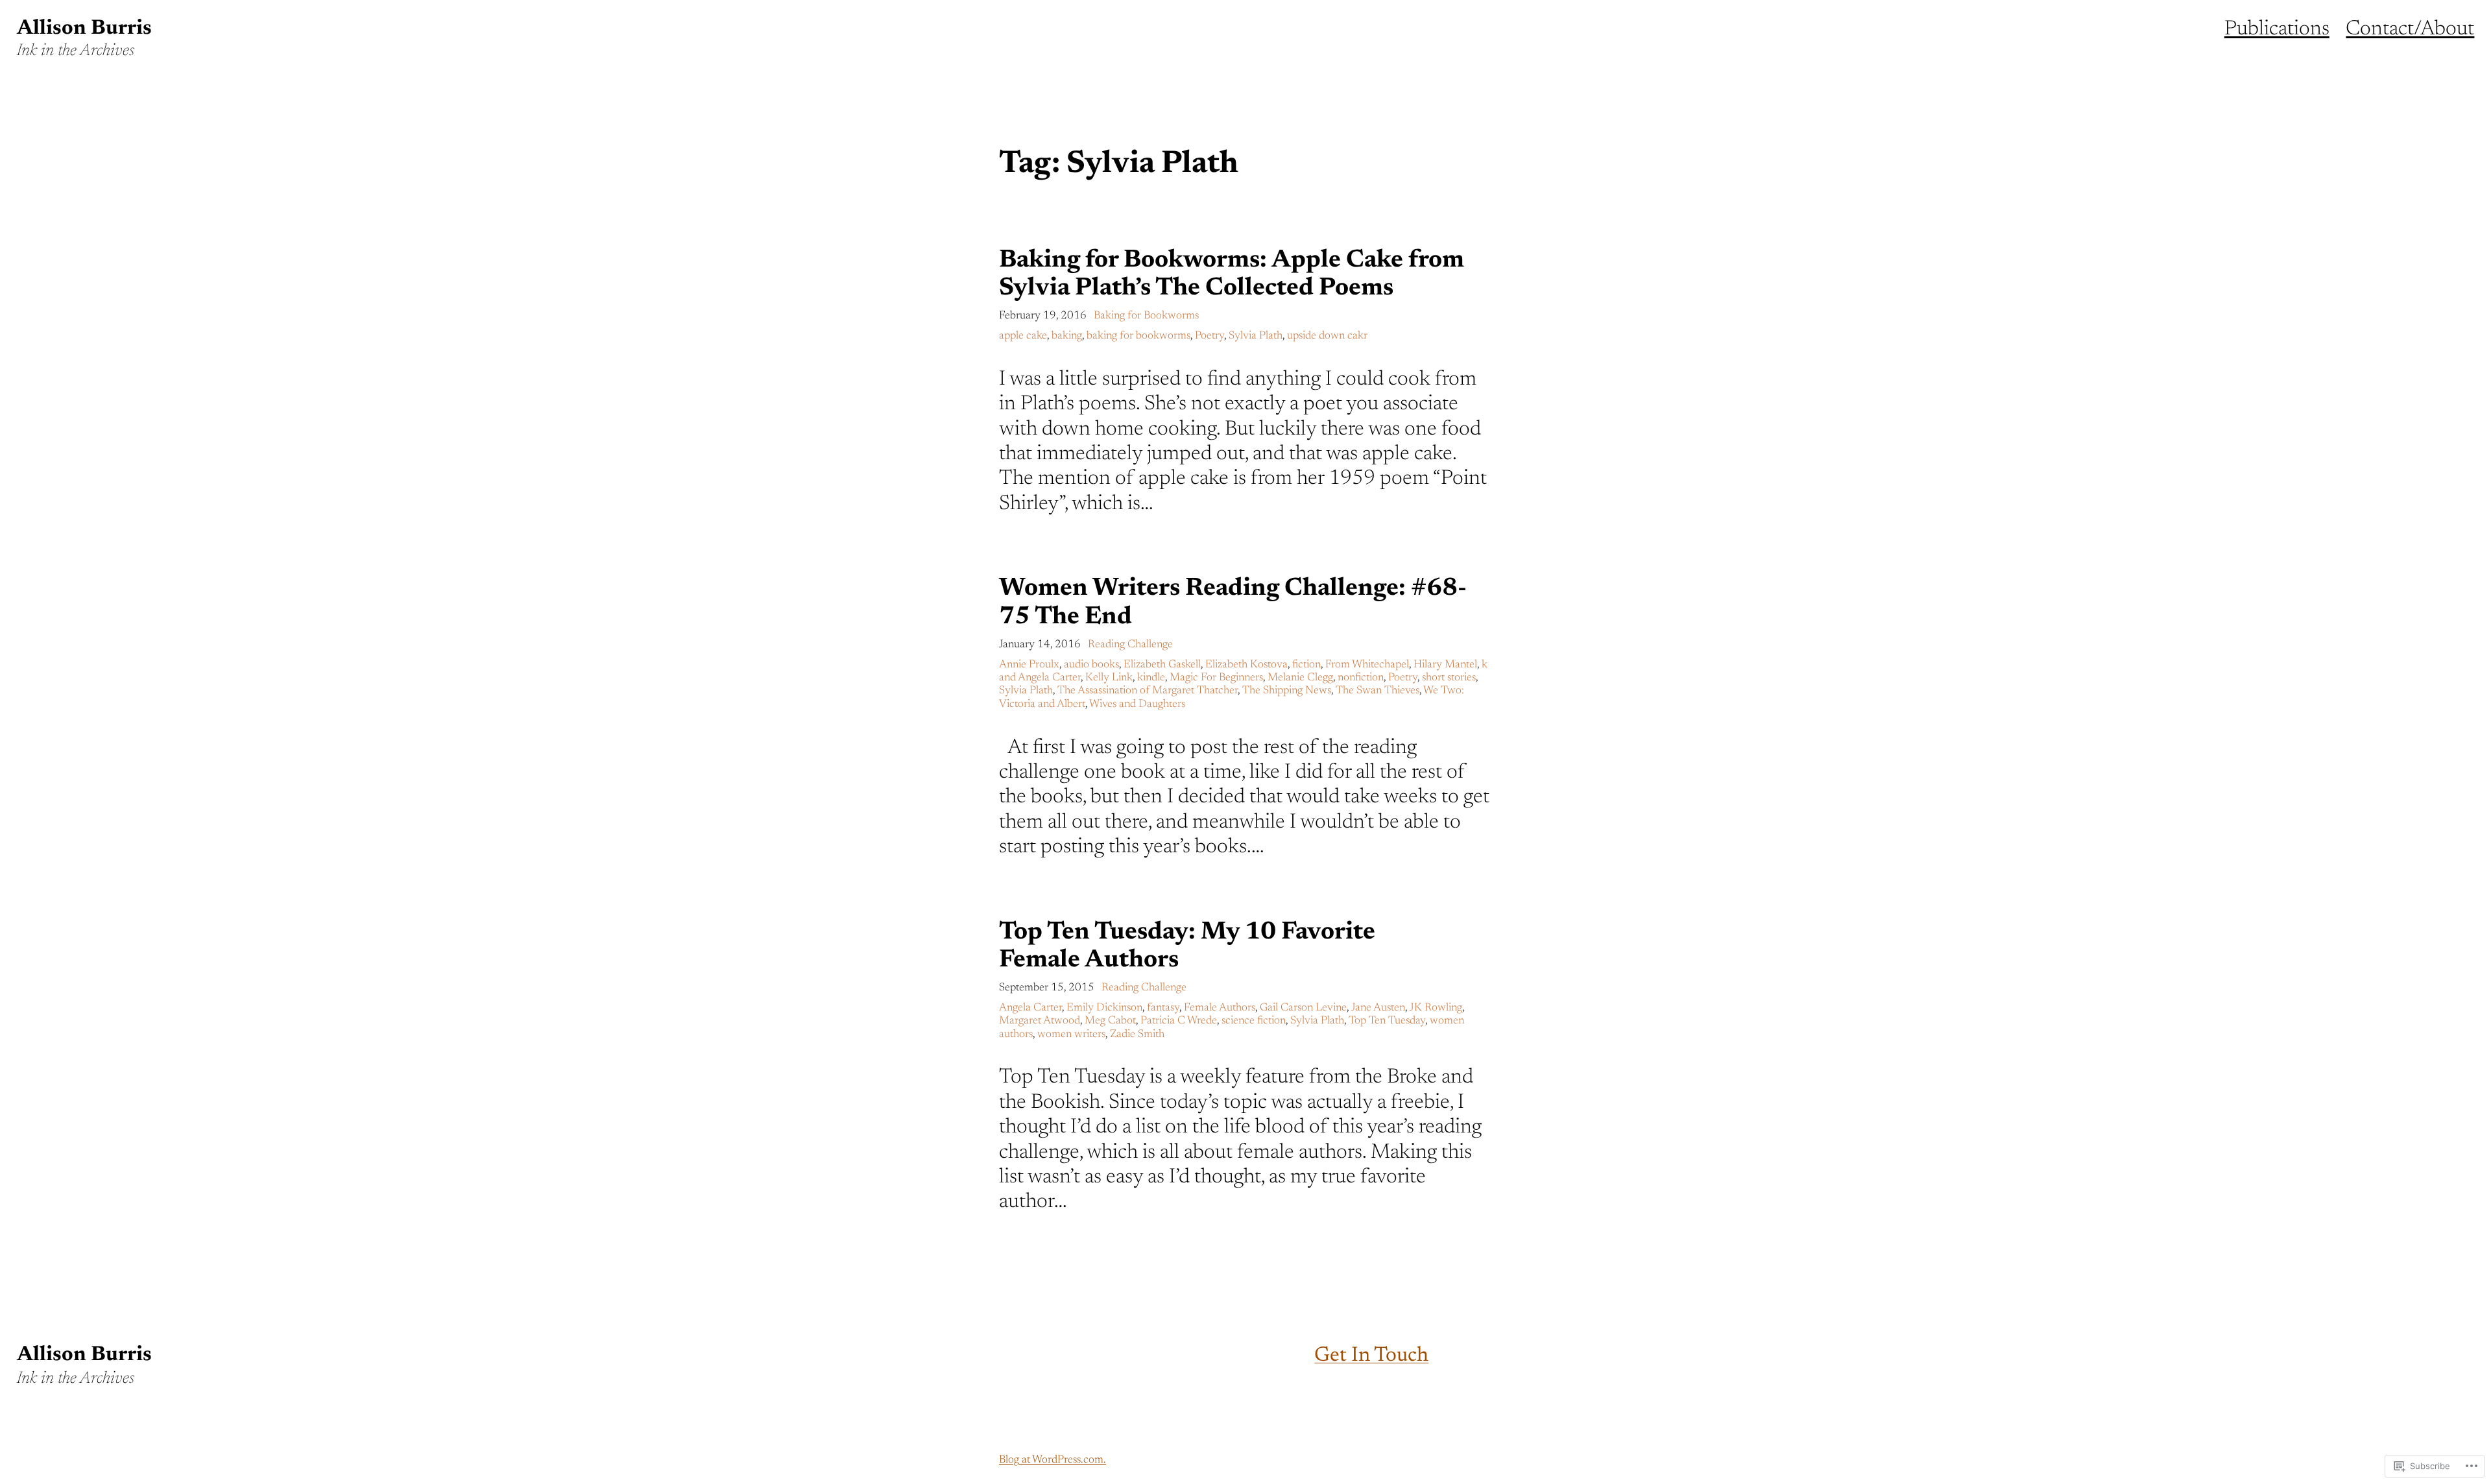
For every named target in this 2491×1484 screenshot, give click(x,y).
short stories (1449, 678)
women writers (1071, 1035)
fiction (1306, 665)
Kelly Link (1109, 678)
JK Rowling (1436, 1008)
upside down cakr (1327, 336)
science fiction (1254, 1021)
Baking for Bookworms (1146, 316)
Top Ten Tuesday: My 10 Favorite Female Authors (1187, 947)
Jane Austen (1378, 1008)
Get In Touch (1371, 1356)
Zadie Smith (1137, 1035)
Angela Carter (1030, 1008)
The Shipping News (1287, 691)
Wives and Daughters (1137, 705)
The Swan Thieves (1378, 691)
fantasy (1163, 1008)
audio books (1091, 665)
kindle (1151, 678)
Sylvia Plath (1256, 336)
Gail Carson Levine (1303, 1008)
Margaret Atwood (1040, 1021)
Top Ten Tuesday (1387, 1021)
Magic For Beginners (1216, 678)
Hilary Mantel (1445, 665)
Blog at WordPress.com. (1053, 1460)
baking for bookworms (1138, 336)
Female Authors (1220, 1008)
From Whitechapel (1367, 665)
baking (1067, 336)
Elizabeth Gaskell (1162, 665)
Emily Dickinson (1104, 1008)
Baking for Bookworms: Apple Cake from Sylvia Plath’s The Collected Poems (1232, 275)
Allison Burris (84, 29)
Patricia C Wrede (1179, 1021)
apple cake (1023, 336)
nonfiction (1361, 678)
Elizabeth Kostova (1246, 665)
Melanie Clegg (1300, 678)
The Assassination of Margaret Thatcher (1148, 691)
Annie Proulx (1029, 665)
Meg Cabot (1110, 1021)
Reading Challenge (1130, 645)
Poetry (1209, 336)
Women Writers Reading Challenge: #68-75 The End (1233, 603)
